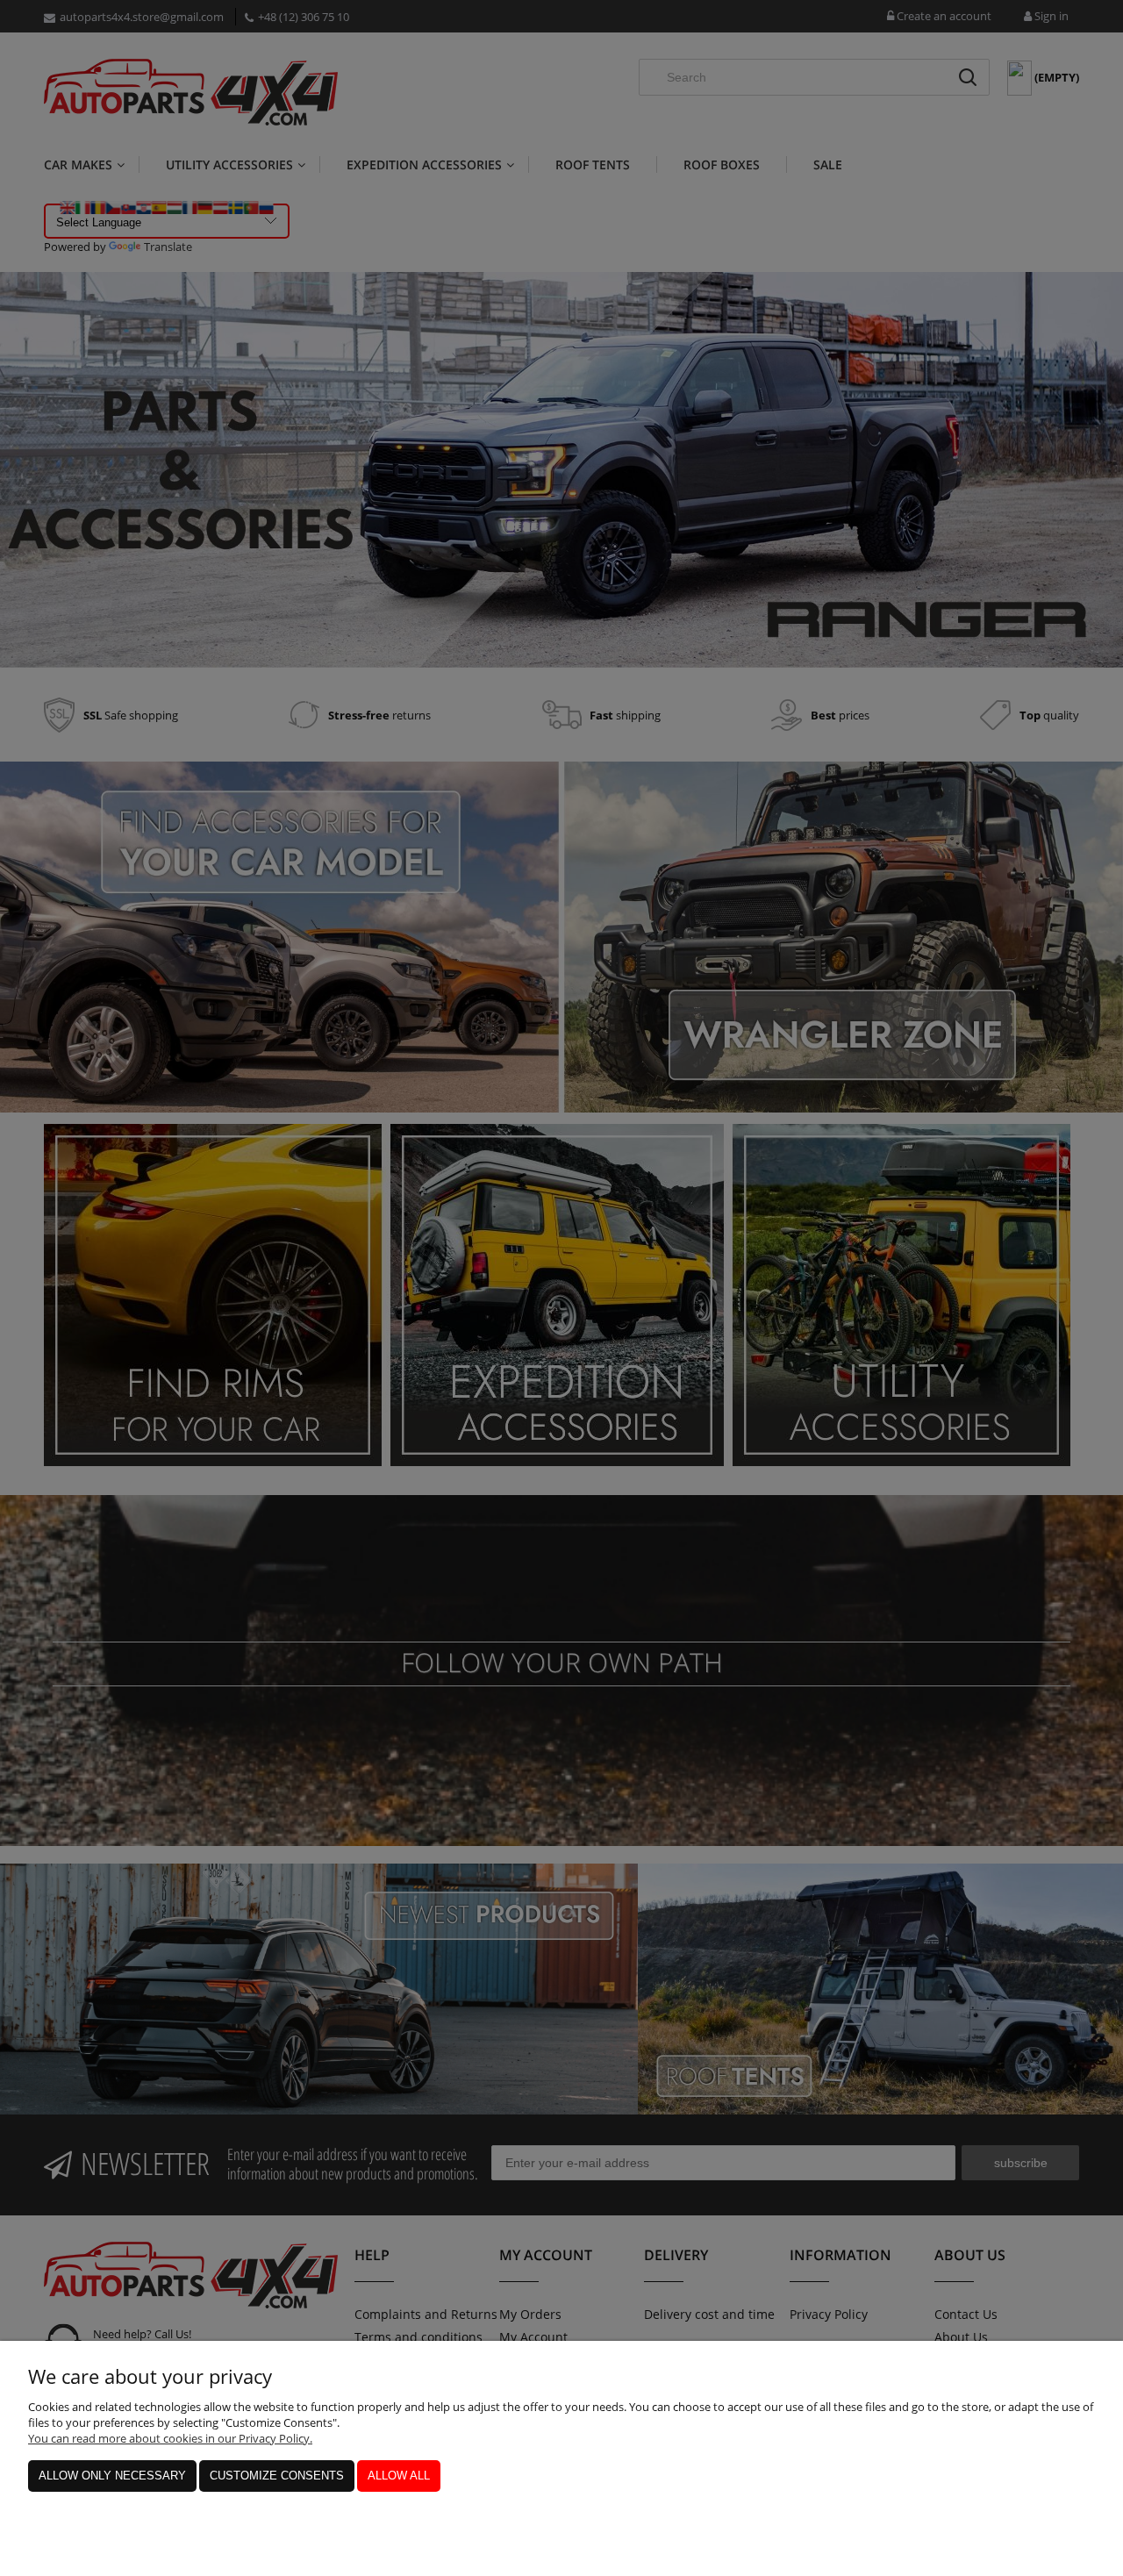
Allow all (399, 2476)
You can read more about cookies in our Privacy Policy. (170, 2438)
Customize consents (277, 2476)
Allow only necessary (112, 2476)
